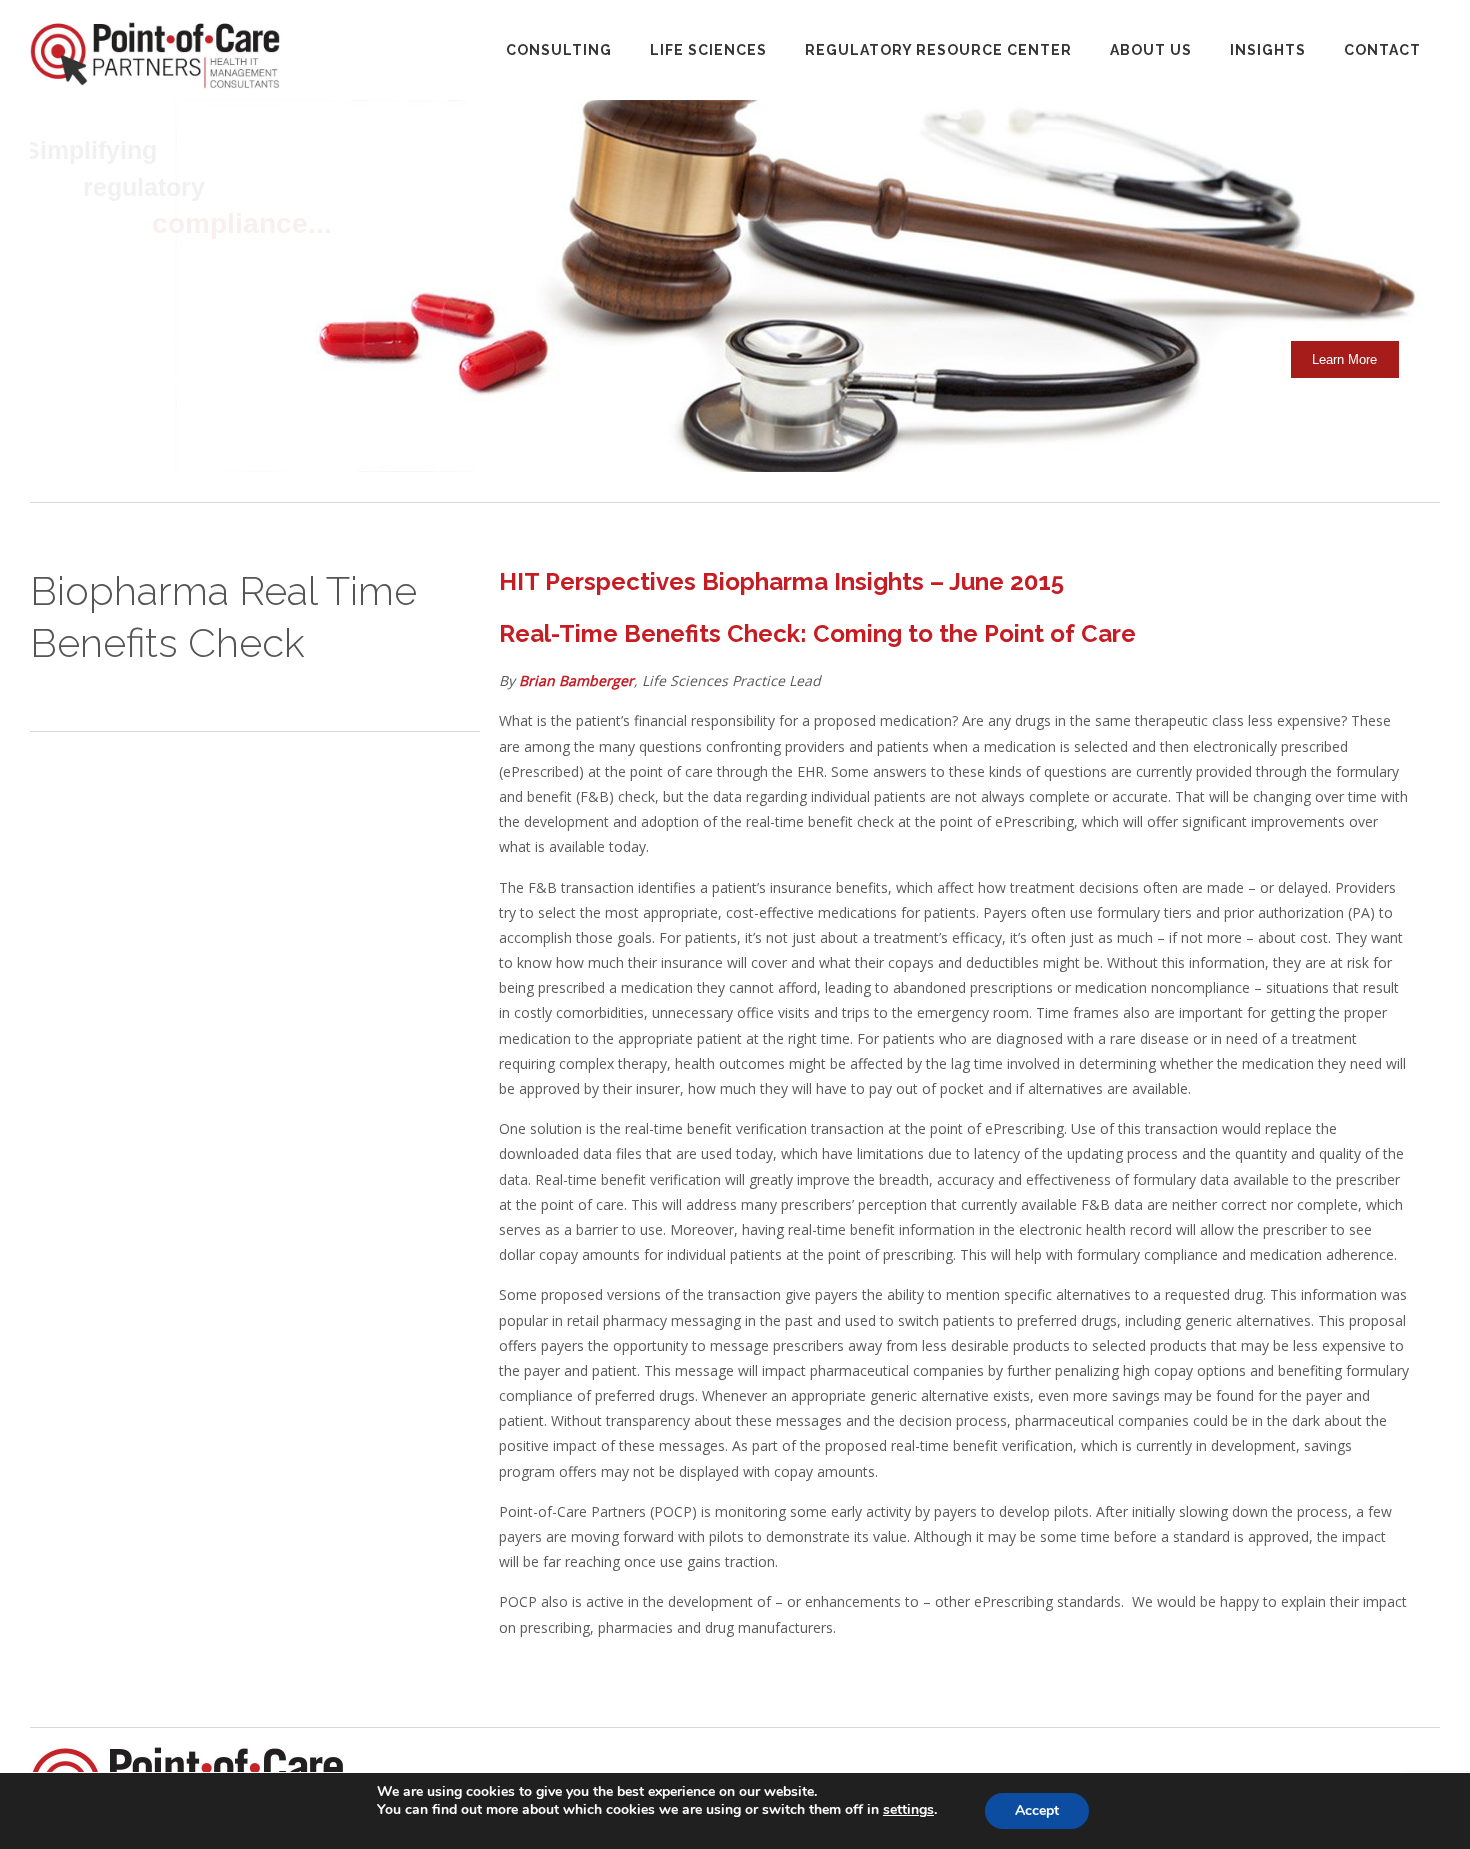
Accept (1037, 1810)
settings (908, 1810)
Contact (1382, 50)
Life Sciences (708, 50)
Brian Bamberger (576, 680)
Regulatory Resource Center (938, 50)
